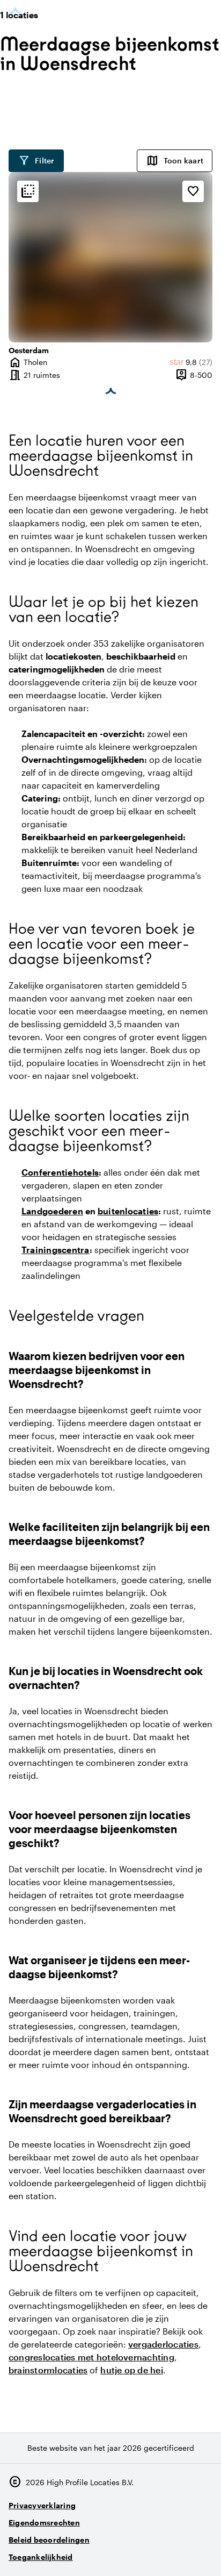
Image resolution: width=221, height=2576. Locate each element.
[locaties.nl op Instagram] (143, 2553)
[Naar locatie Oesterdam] (110, 257)
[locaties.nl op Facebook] (172, 2553)
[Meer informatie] (28, 191)
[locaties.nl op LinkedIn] (202, 2553)
